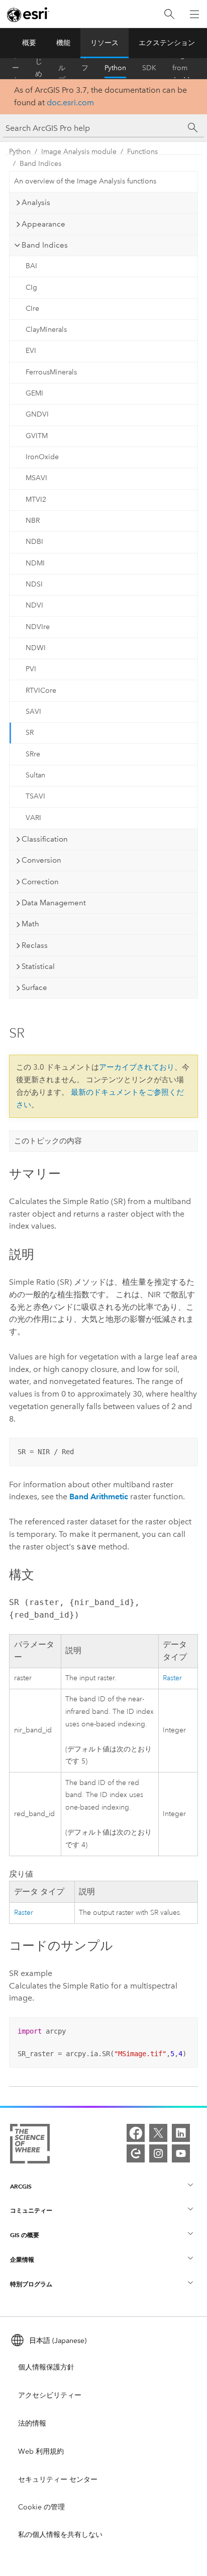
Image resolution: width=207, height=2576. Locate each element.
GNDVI (37, 414)
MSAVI (36, 478)
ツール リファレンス (85, 68)
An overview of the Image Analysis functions (85, 181)
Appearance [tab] (43, 224)
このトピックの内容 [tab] (48, 1141)
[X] (158, 2133)
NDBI (34, 542)
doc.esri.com (70, 103)
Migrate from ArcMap (185, 68)
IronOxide (42, 457)
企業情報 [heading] (22, 2259)
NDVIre (38, 627)
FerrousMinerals (51, 372)
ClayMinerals (46, 330)
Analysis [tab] (36, 203)
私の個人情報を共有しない (60, 2535)
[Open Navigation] (194, 14)
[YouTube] (181, 2153)
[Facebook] (136, 2133)
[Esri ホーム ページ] (28, 15)
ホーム (16, 68)
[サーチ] (193, 128)
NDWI (36, 648)
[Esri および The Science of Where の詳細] (30, 2146)
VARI (33, 818)
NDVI (34, 605)
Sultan (35, 775)
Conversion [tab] (41, 860)
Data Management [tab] (54, 903)
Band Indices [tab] (45, 245)
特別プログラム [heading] (31, 2284)
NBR (33, 521)
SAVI (33, 712)
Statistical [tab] (38, 966)
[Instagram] (158, 2153)
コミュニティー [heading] (31, 2210)
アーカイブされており (137, 1067)
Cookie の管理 (41, 2507)
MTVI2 (36, 500)
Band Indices (40, 164)
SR (30, 733)
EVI (31, 351)
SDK (149, 68)
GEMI (34, 393)
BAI (31, 266)
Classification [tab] (45, 839)
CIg (31, 287)
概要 (29, 43)
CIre (32, 309)
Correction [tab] (40, 882)
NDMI (35, 563)
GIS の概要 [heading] (25, 2235)
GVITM (37, 436)
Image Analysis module (79, 152)
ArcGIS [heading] (21, 2186)
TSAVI (35, 796)
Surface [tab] (34, 987)
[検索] (169, 14)
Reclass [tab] (35, 945)
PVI (31, 669)
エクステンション (167, 43)
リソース (105, 43)
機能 (63, 43)
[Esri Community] (136, 2153)
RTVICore (41, 690)
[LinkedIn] (181, 2133)
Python (115, 68)
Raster (172, 1678)
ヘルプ (62, 68)
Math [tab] (30, 924)
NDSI (34, 584)
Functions (142, 152)
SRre (33, 754)
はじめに (39, 68)
